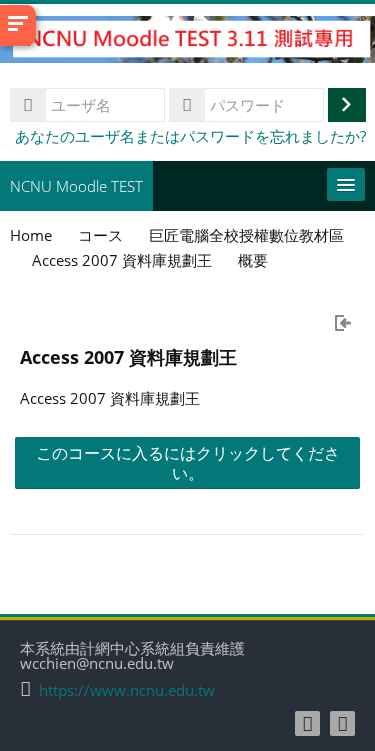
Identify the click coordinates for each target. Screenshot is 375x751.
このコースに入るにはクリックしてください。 (188, 463)
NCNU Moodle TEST (76, 186)
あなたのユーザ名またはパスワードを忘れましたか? (190, 136)
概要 (253, 260)
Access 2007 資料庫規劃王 (128, 356)
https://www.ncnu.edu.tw (127, 690)
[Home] (187, 42)
